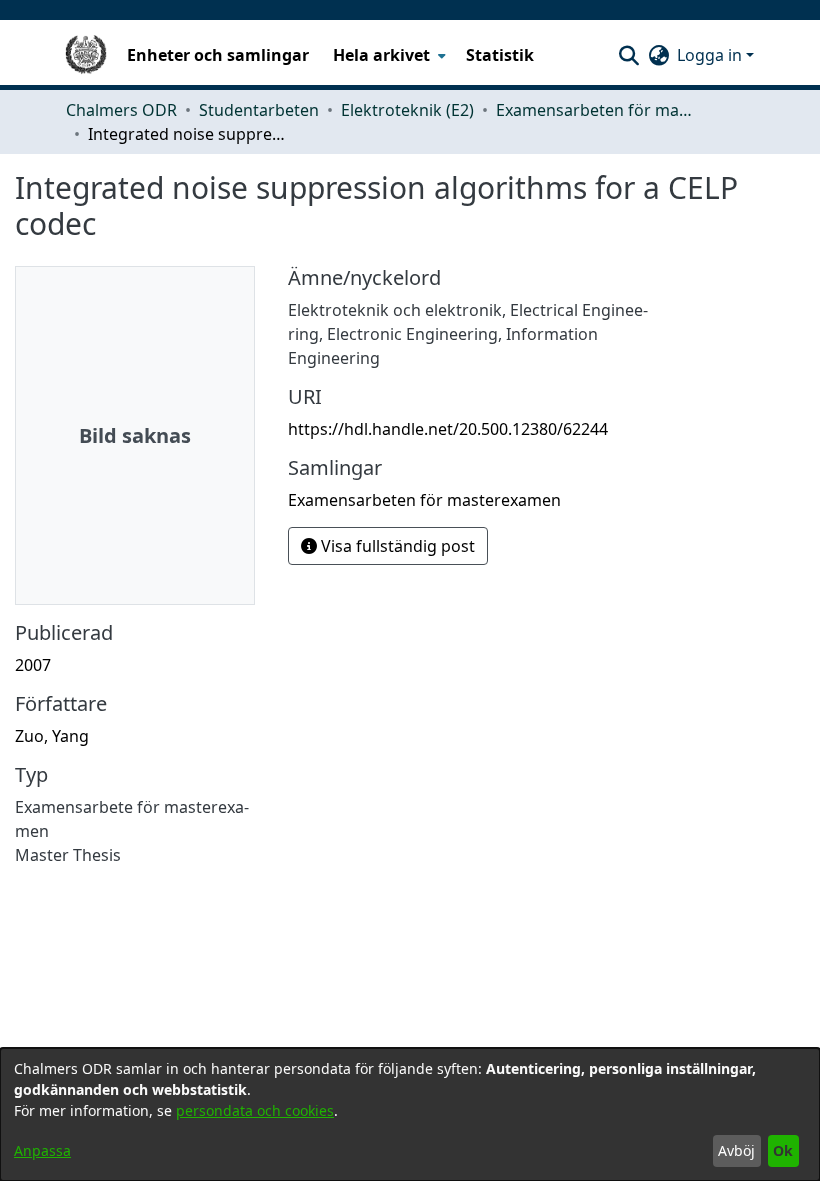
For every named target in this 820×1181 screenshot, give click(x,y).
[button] (628, 55)
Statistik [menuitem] (500, 55)
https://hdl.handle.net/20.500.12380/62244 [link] (448, 429)
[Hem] (86, 55)
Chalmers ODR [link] (121, 110)
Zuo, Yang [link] (52, 736)
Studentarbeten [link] (259, 110)
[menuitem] (387, 55)
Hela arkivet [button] (381, 55)
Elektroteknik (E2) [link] (407, 110)
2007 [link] (33, 665)
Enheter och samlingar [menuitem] (218, 55)
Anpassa (42, 1150)
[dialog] (410, 1114)
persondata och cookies (255, 1110)
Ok (783, 1150)
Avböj (736, 1150)
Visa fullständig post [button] (396, 546)
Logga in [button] (711, 55)
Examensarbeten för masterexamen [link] (596, 110)
